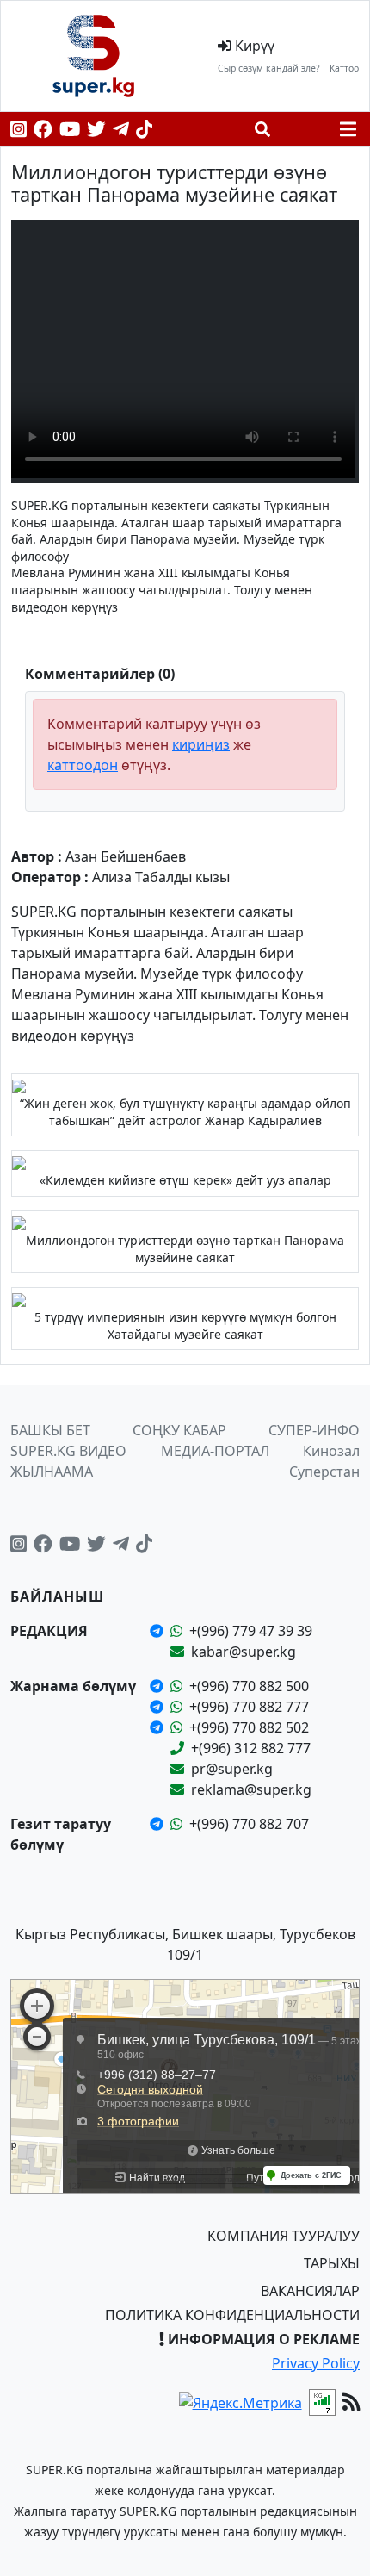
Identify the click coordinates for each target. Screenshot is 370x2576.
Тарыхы (332, 2263)
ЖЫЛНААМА (52, 1472)
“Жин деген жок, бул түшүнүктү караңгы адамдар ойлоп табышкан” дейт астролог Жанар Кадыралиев (185, 1112)
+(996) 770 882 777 (249, 1707)
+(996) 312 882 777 (251, 1748)
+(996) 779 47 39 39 (251, 1631)
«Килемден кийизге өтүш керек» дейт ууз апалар (185, 1180)
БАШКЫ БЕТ (50, 1430)
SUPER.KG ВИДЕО (68, 1451)
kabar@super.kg (244, 1652)
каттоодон (83, 765)
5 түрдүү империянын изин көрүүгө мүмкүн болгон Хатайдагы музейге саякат (185, 1325)
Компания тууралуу (284, 2236)
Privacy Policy (316, 2363)
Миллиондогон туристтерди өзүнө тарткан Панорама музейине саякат (185, 1249)
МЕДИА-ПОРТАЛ (215, 1451)
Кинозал (331, 1451)
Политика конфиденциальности (232, 2315)
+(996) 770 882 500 (249, 1686)
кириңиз (201, 744)
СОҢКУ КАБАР (179, 1430)
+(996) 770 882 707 (249, 1824)
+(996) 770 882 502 (249, 1727)
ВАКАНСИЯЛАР (310, 2291)
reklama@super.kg (251, 1789)
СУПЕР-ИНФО (314, 1430)
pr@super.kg (232, 1769)
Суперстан (324, 1472)
